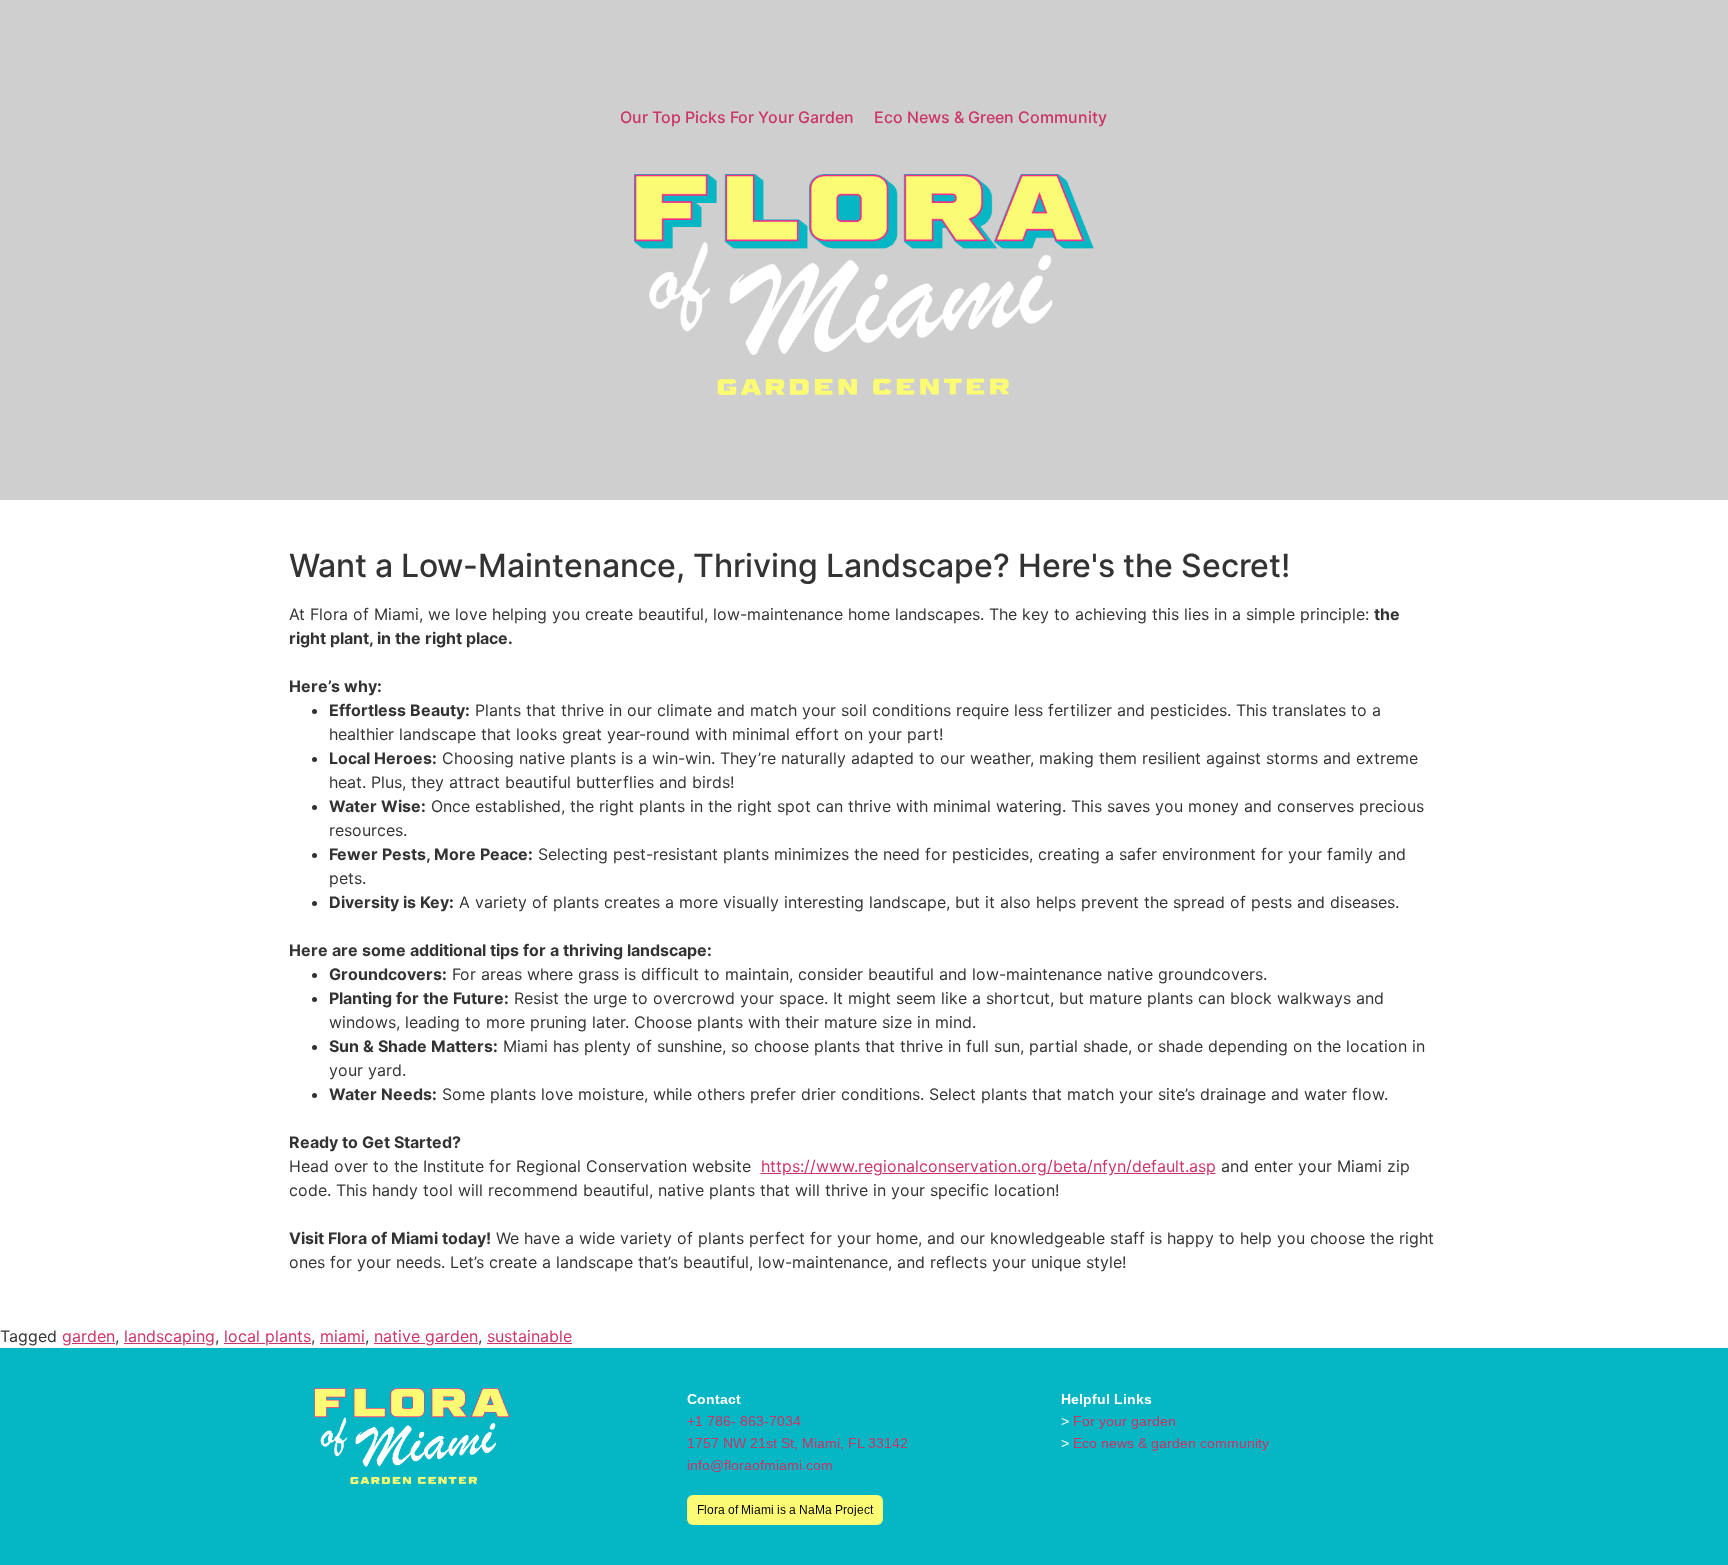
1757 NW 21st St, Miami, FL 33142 (797, 1443)
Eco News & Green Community (990, 117)
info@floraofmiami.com (760, 1465)
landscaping (169, 1336)
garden (88, 1336)
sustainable (529, 1336)
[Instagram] (1071, 1481)
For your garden (1124, 1421)
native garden (426, 1336)
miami (342, 1336)
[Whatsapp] (1101, 1481)
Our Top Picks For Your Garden (737, 117)
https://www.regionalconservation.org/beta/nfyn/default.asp (988, 1166)
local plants (267, 1336)
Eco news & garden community (1171, 1443)
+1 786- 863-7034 (744, 1421)
